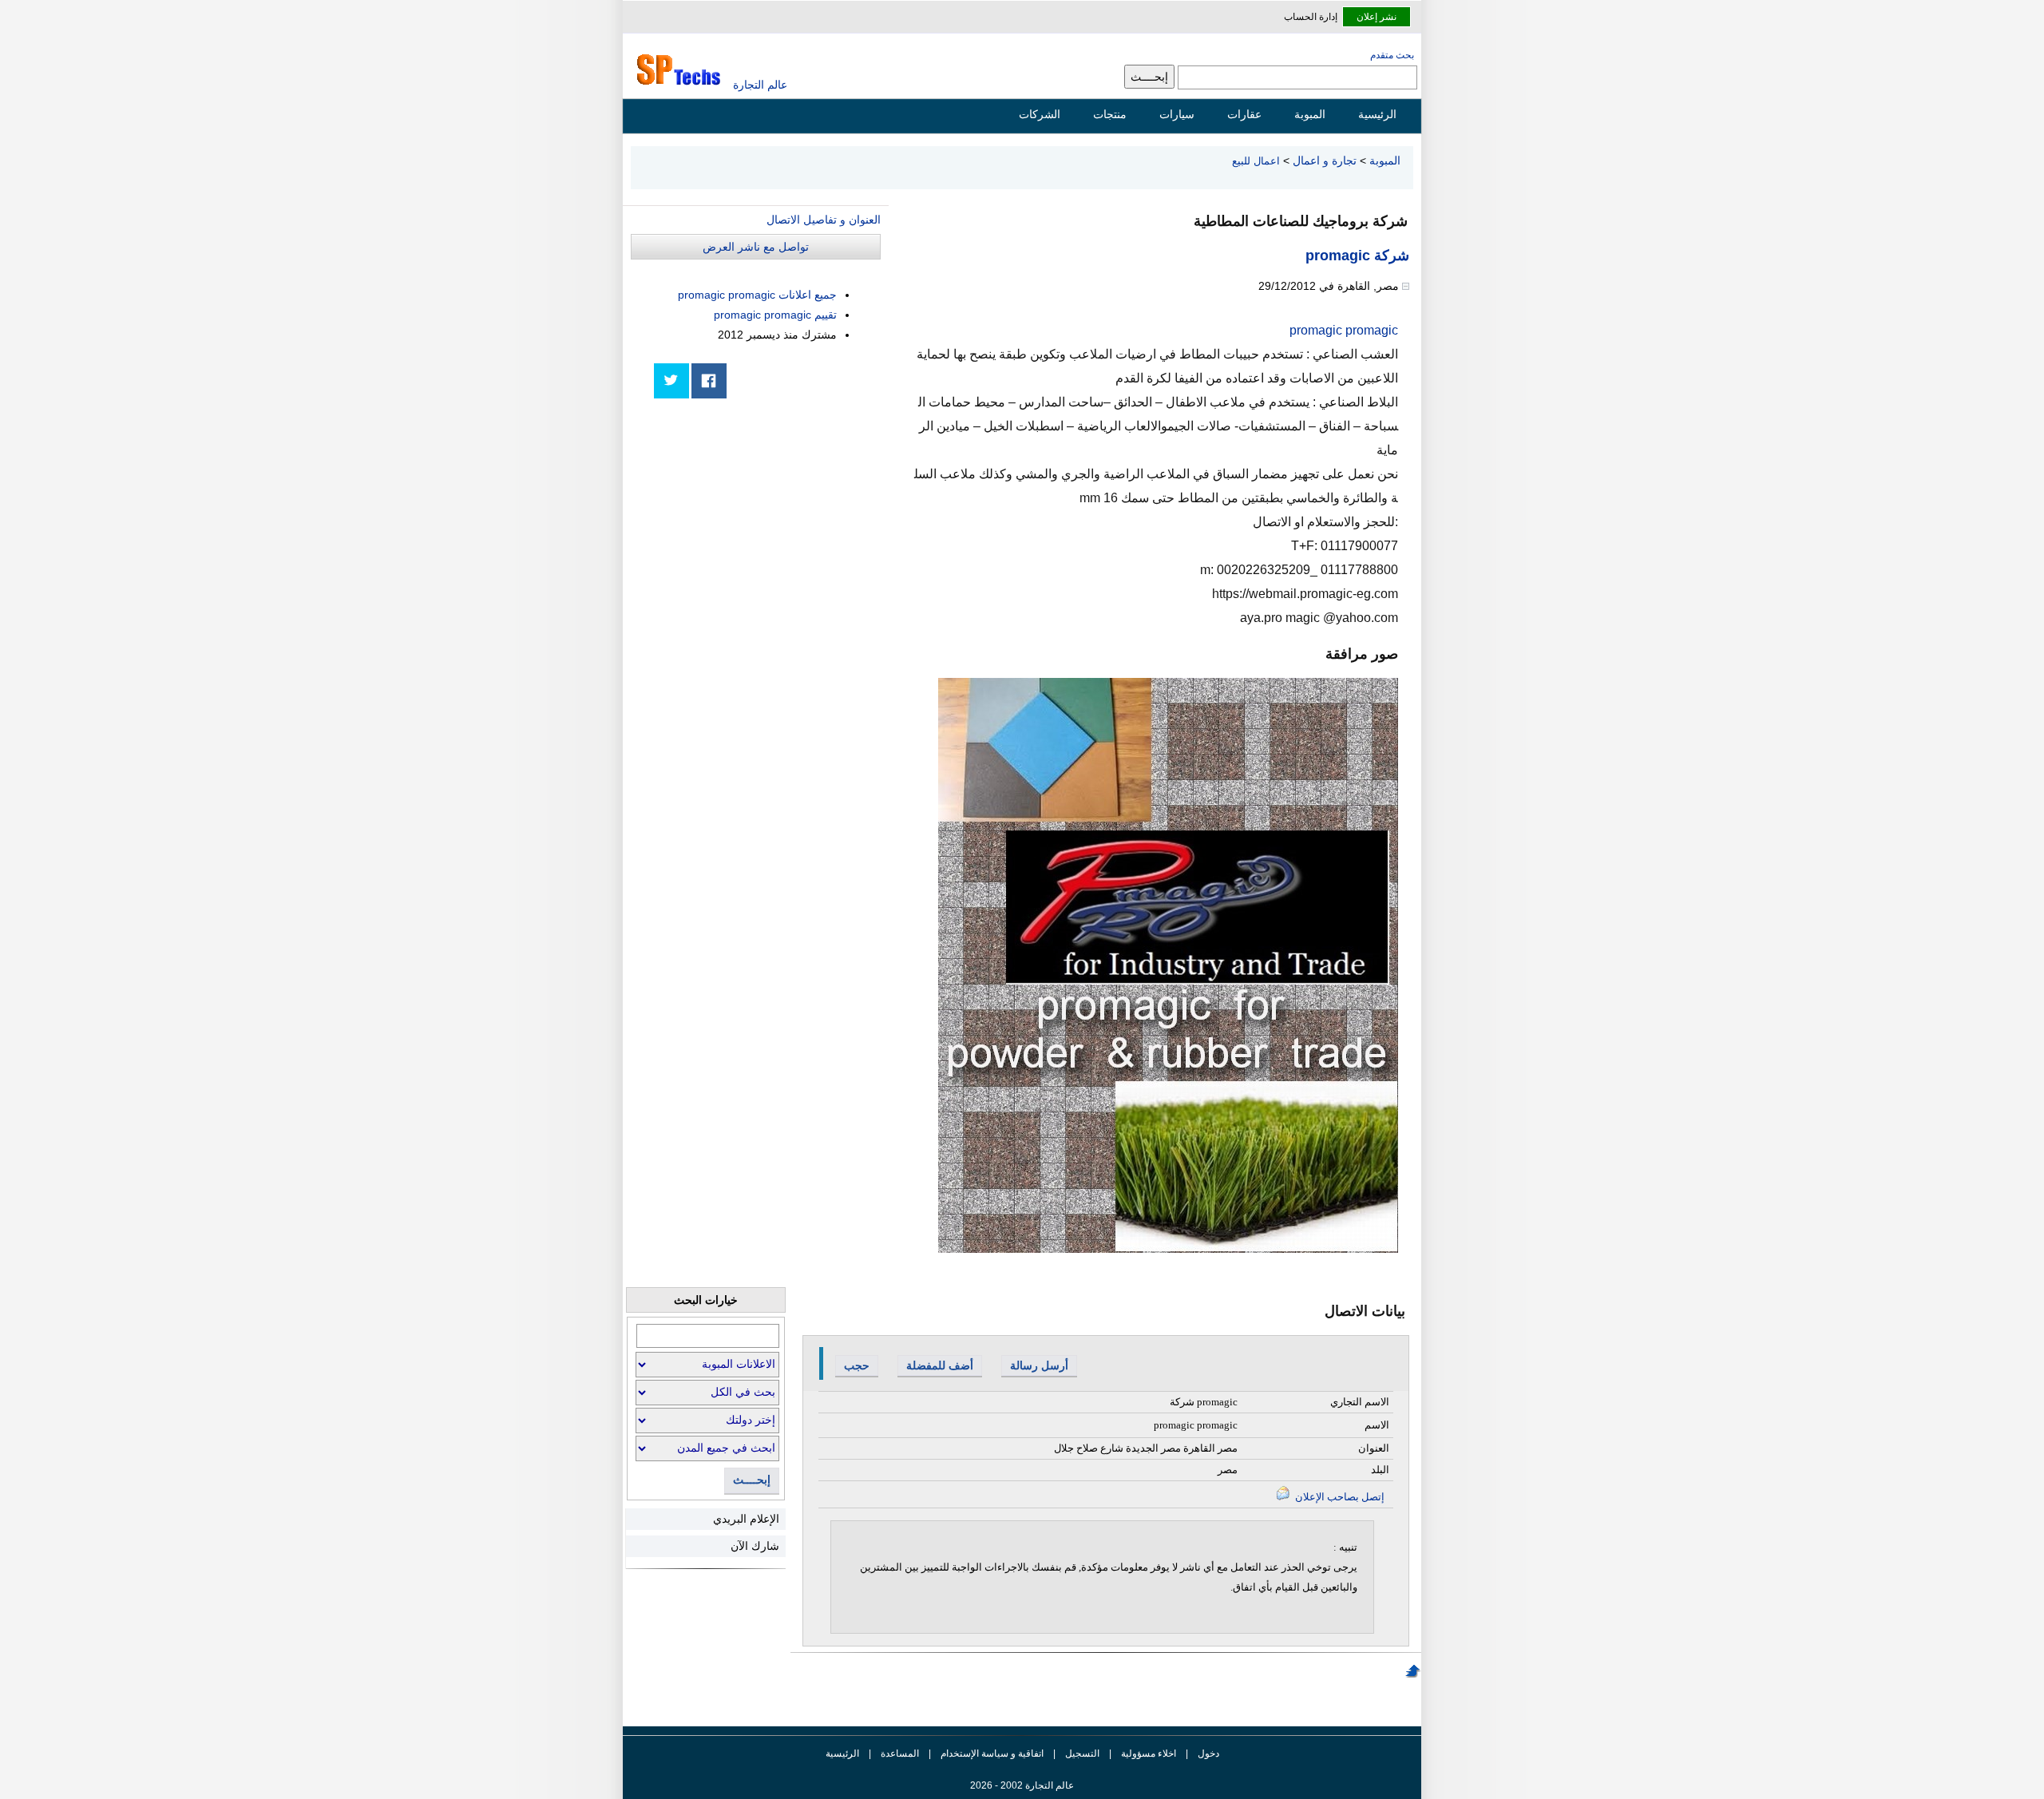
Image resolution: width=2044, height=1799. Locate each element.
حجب (857, 1365)
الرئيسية (1377, 114)
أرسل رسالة (1039, 1365)
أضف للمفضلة (940, 1365)
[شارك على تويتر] (671, 381)
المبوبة (1310, 114)
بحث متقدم (1392, 55)
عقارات (1244, 114)
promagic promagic (1344, 330)
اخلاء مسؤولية (1149, 1753)
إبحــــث (752, 1480)
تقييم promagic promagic (775, 315)
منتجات (1110, 114)
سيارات (1177, 114)
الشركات (1040, 114)
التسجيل (1082, 1753)
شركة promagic (1357, 256)
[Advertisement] (761, 521)
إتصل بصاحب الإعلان (1339, 1497)
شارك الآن (755, 1546)
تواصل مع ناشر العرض (756, 247)
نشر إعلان (1377, 17)
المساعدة (900, 1753)
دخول (1208, 1753)
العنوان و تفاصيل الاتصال (824, 220)
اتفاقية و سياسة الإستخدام (991, 1753)
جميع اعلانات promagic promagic (757, 295)
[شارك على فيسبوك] (709, 381)
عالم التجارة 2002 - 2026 (1022, 1785)
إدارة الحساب (1311, 17)
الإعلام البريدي (746, 1519)
